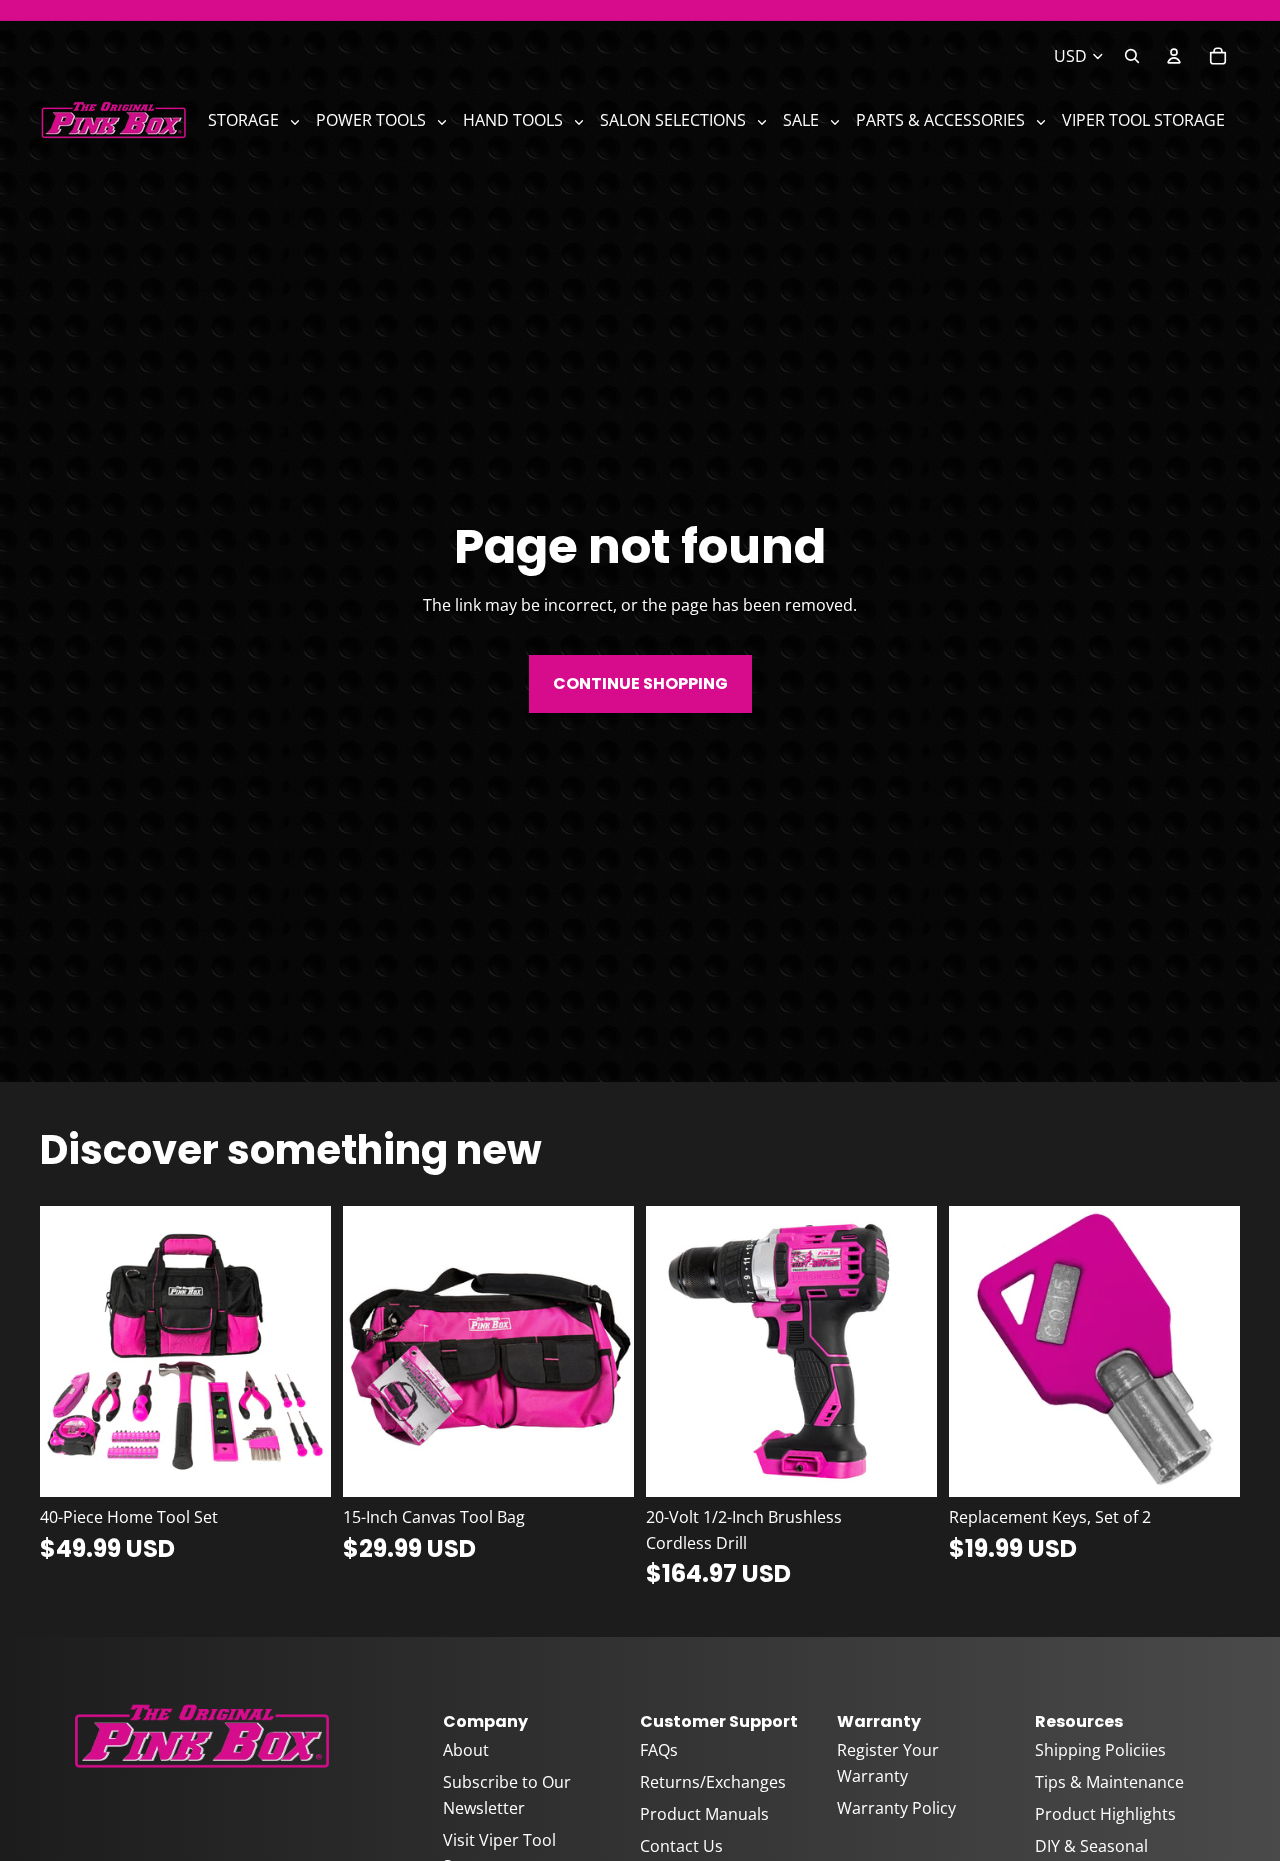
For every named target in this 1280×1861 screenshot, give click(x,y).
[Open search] (1132, 56)
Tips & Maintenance (1109, 1782)
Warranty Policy (896, 1808)
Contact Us (681, 1846)
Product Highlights (1105, 1814)
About (466, 1750)
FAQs (659, 1750)
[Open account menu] (1174, 56)
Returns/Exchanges (713, 1782)
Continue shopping (640, 683)
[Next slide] (301, 1351)
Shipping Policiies (1100, 1750)
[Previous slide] (70, 1351)
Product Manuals (704, 1814)
